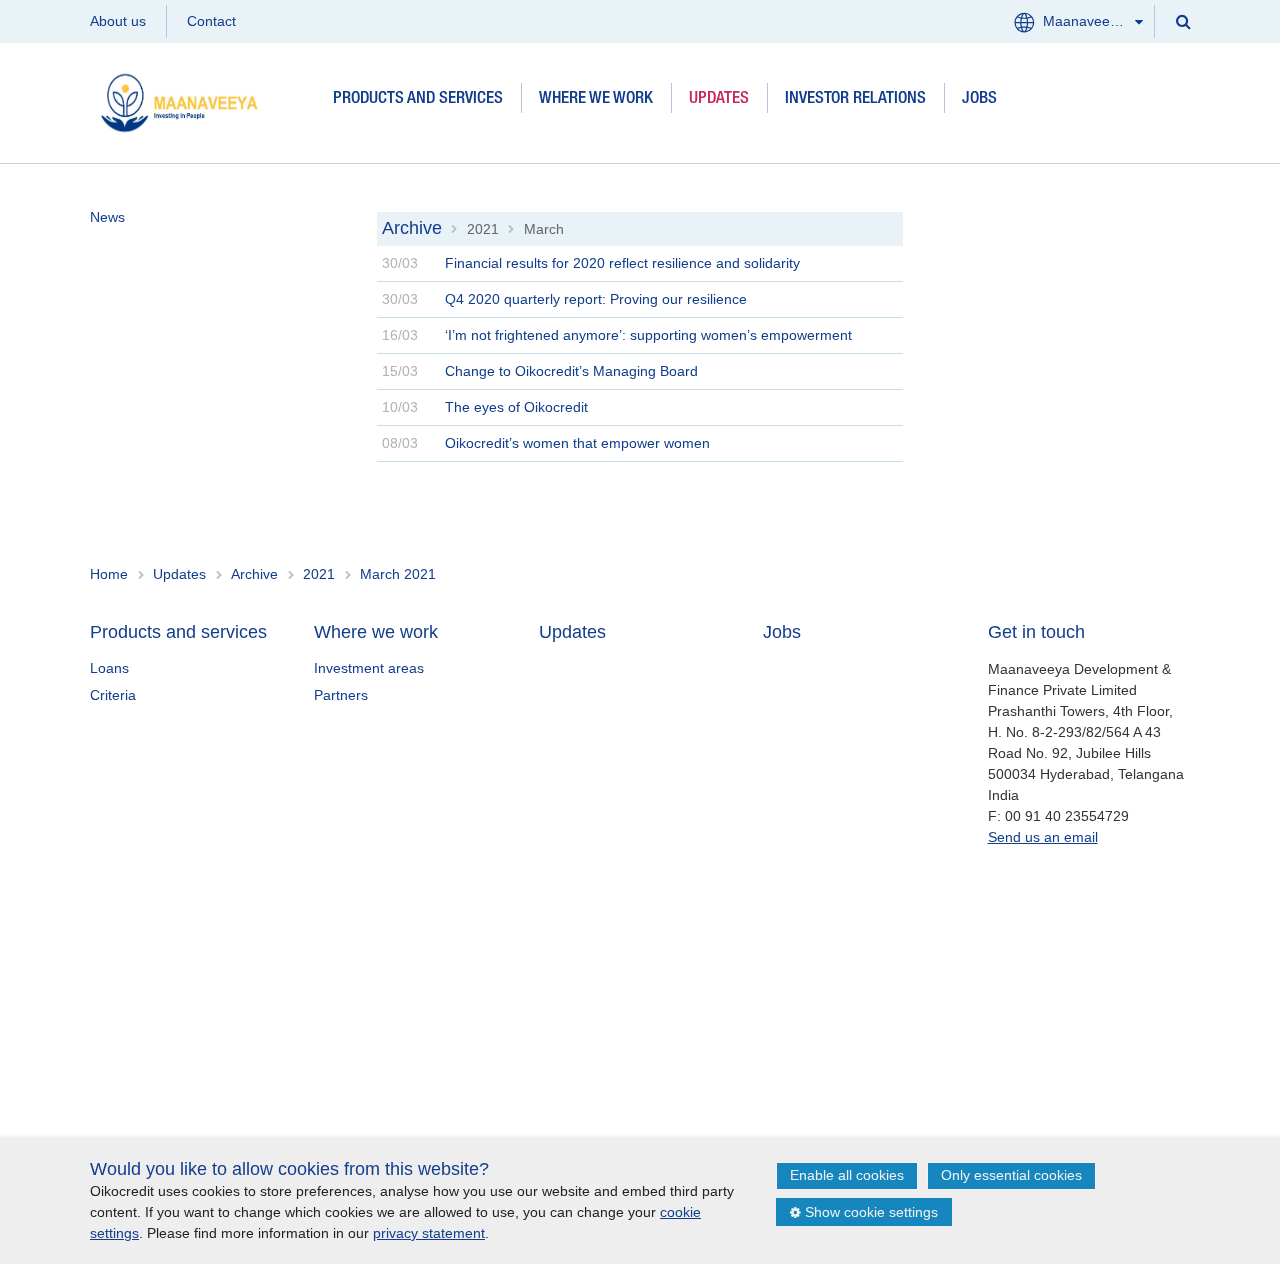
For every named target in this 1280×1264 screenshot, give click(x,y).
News (107, 217)
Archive (412, 228)
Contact (211, 21)
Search (1182, 20)
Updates (719, 99)
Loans (109, 668)
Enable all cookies (847, 1175)
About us (118, 21)
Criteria (113, 695)
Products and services (418, 99)
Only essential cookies (1011, 1175)
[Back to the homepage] (202, 99)
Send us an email (1043, 837)
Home (109, 574)
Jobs (979, 99)
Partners (341, 695)
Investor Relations (855, 99)
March (544, 229)
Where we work (596, 99)
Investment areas (369, 668)
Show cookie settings (871, 1212)
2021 (483, 229)
